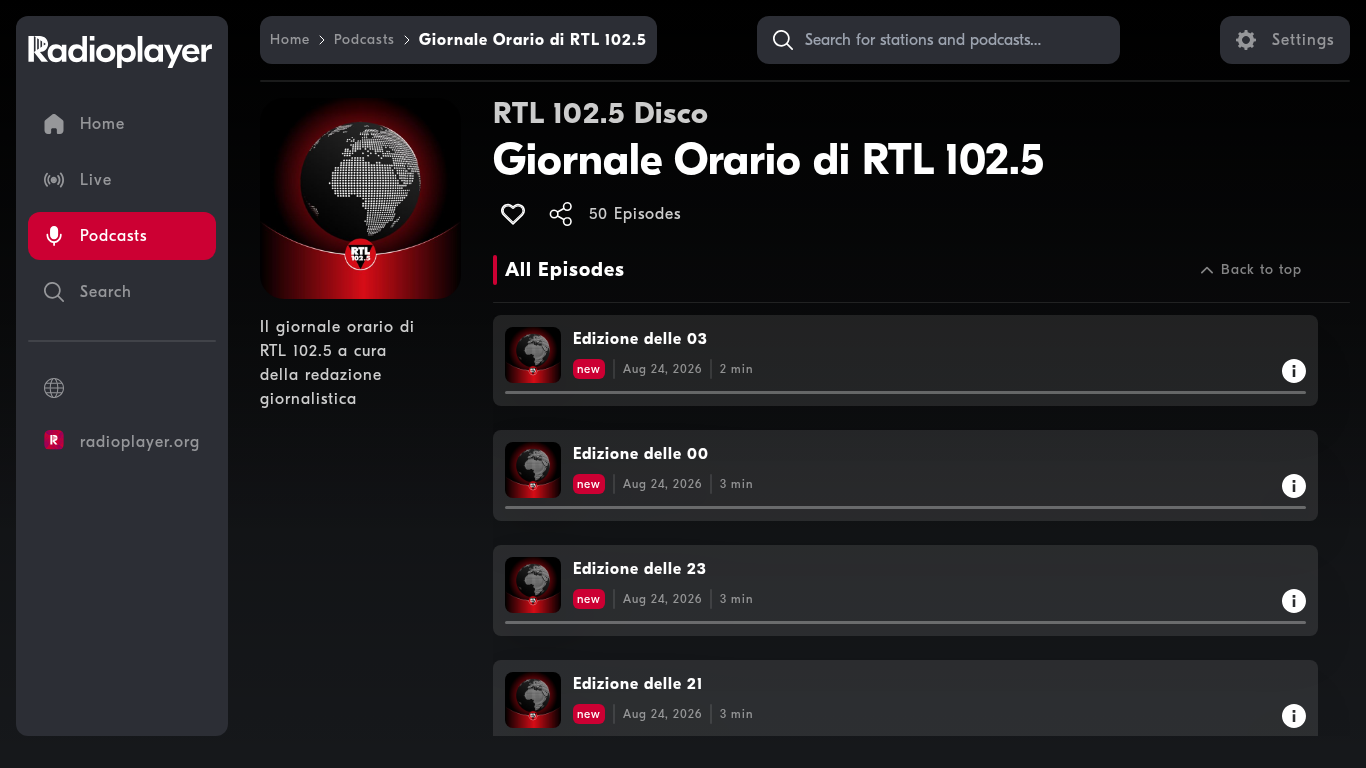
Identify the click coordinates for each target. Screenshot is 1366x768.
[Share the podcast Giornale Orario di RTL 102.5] (561, 214)
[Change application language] (122, 388)
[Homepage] (120, 52)
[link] (290, 40)
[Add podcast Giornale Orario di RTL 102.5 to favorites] (513, 214)
